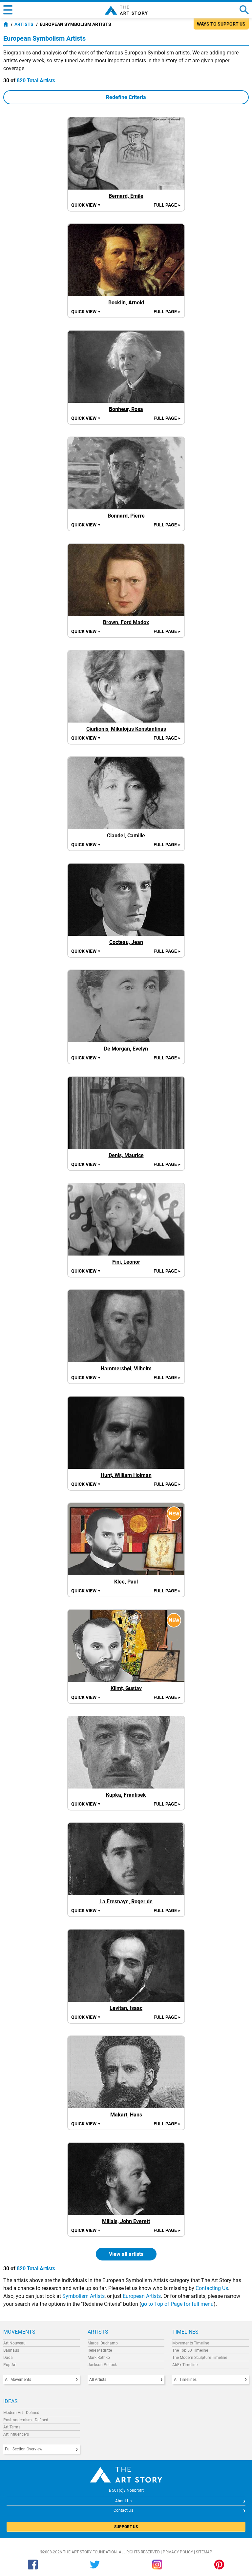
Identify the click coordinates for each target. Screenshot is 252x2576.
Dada (8, 2358)
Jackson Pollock (102, 2365)
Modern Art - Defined (21, 2413)
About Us (123, 2501)
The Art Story (126, 10)
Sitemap (204, 2552)
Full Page (167, 205)
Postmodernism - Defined (26, 2420)
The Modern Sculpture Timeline (200, 2358)
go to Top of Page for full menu (177, 2304)
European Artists (142, 2296)
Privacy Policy (178, 2552)
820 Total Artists (36, 81)
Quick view (86, 205)
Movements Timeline (191, 2343)
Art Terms (12, 2427)
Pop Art (10, 2365)
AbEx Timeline (185, 2365)
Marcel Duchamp (103, 2343)
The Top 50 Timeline (190, 2350)
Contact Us (123, 2510)
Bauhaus (11, 2350)
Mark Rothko (99, 2358)
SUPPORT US (126, 2527)
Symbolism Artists (84, 2296)
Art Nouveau (14, 2343)
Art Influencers (16, 2434)
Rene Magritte (100, 2350)
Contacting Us (212, 2288)
